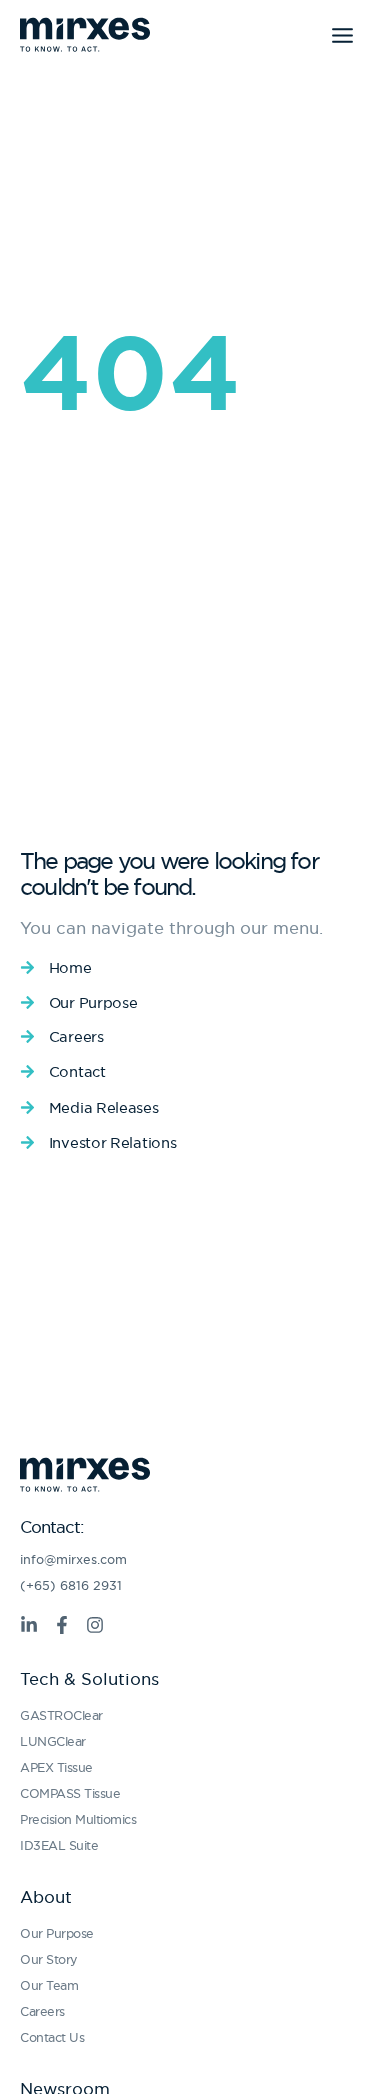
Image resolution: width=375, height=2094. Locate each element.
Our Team (49, 1985)
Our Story (49, 1959)
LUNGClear (53, 1741)
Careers (42, 2011)
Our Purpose (57, 1933)
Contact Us (52, 2037)
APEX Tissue (56, 1767)
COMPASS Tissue (70, 1793)
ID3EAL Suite (59, 1845)
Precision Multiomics (78, 1819)
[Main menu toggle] (342, 35)
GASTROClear (61, 1715)
